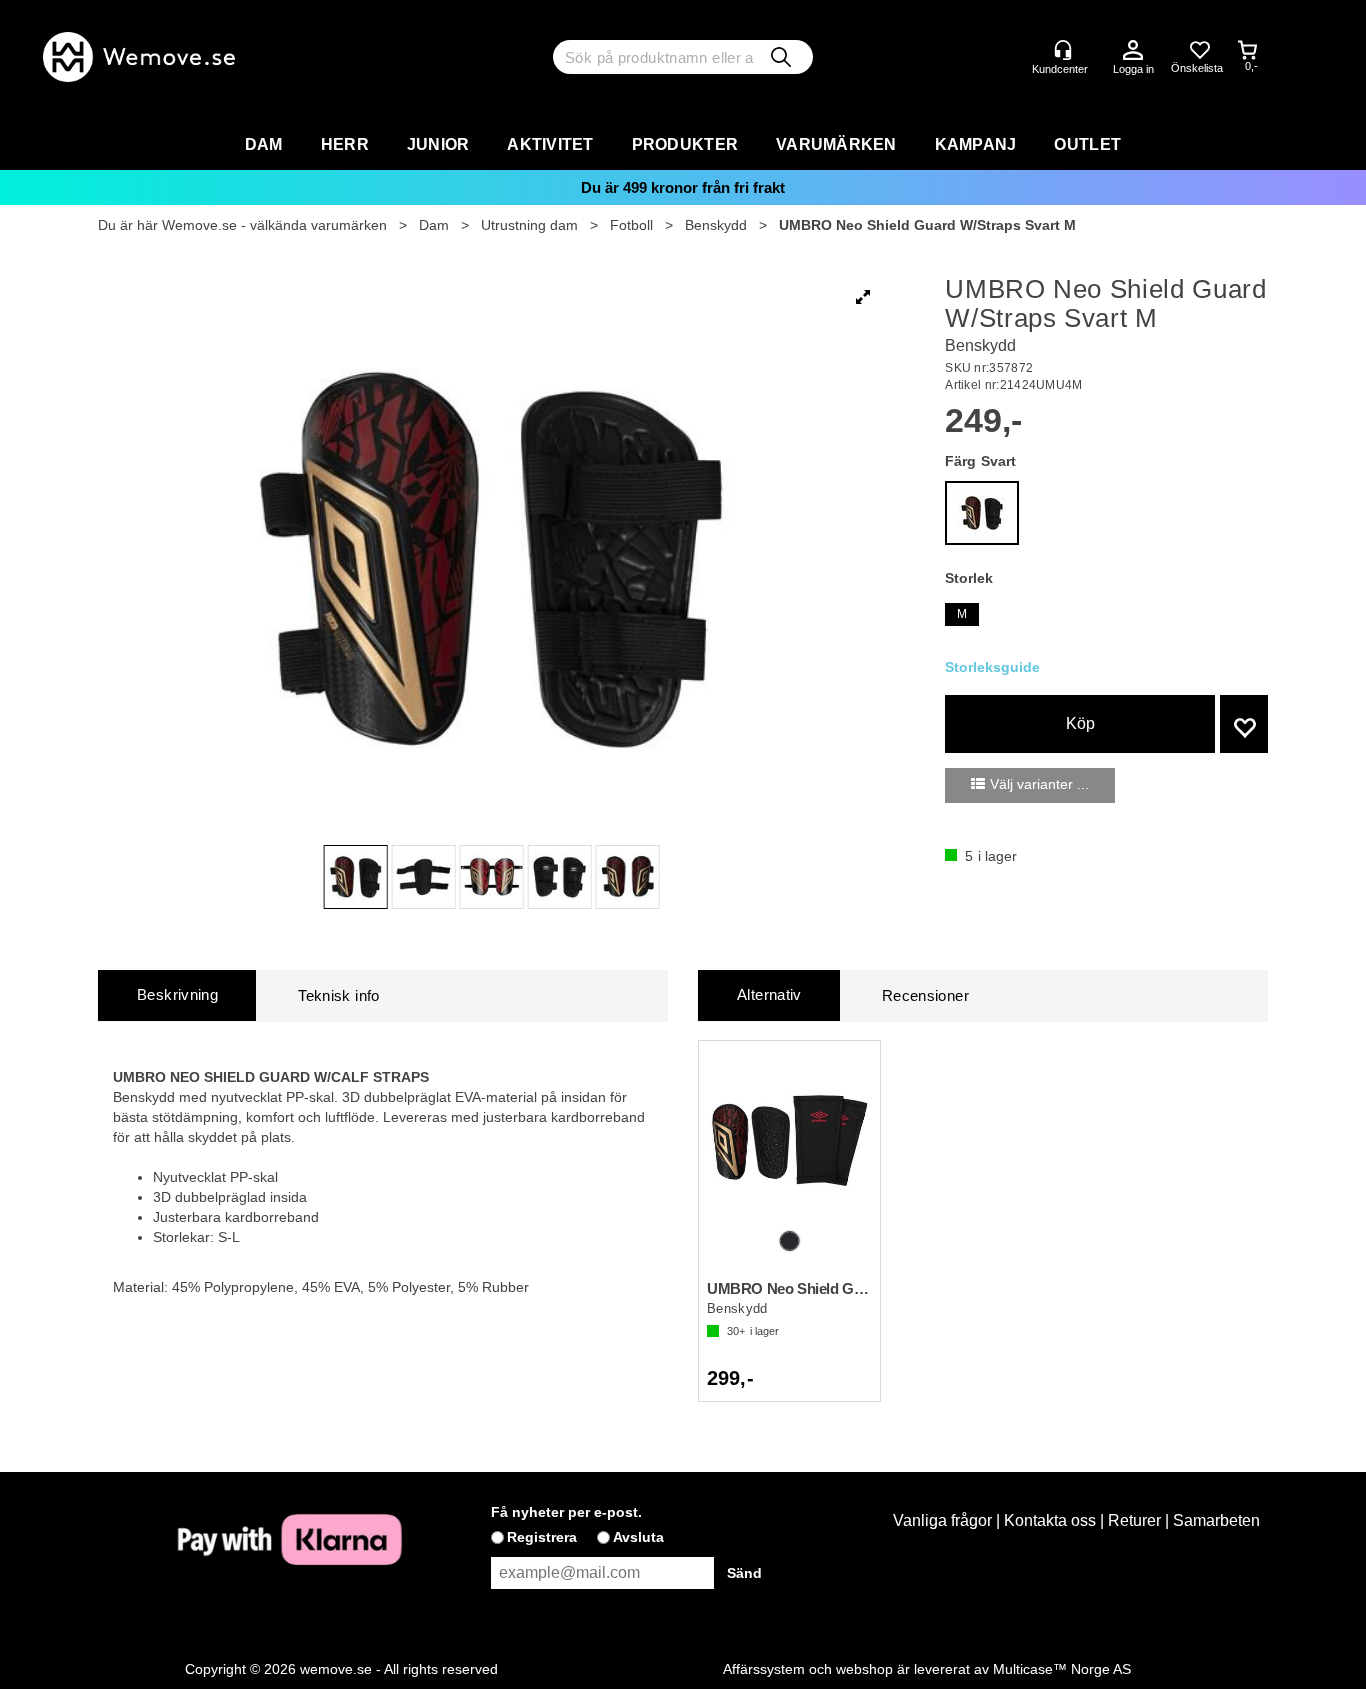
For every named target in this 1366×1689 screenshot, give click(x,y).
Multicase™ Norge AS (1062, 1669)
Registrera (542, 1537)
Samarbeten (1216, 1520)
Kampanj (976, 144)
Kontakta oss (1050, 1520)
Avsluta (638, 1537)
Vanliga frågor (942, 1520)
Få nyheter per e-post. (566, 1512)
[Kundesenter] (1063, 50)
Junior (438, 144)
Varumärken (836, 144)
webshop (864, 1669)
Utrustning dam (529, 225)
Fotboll (631, 225)
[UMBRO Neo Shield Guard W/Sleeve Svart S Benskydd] (789, 1137)
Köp (1080, 723)
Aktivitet (550, 144)
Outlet (1087, 144)
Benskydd (716, 225)
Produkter (685, 144)
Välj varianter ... (1039, 784)
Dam (264, 144)
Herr (345, 144)
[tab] (177, 995)
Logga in (1133, 51)
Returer (1134, 1520)
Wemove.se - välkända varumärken (274, 225)
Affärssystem (764, 1669)
